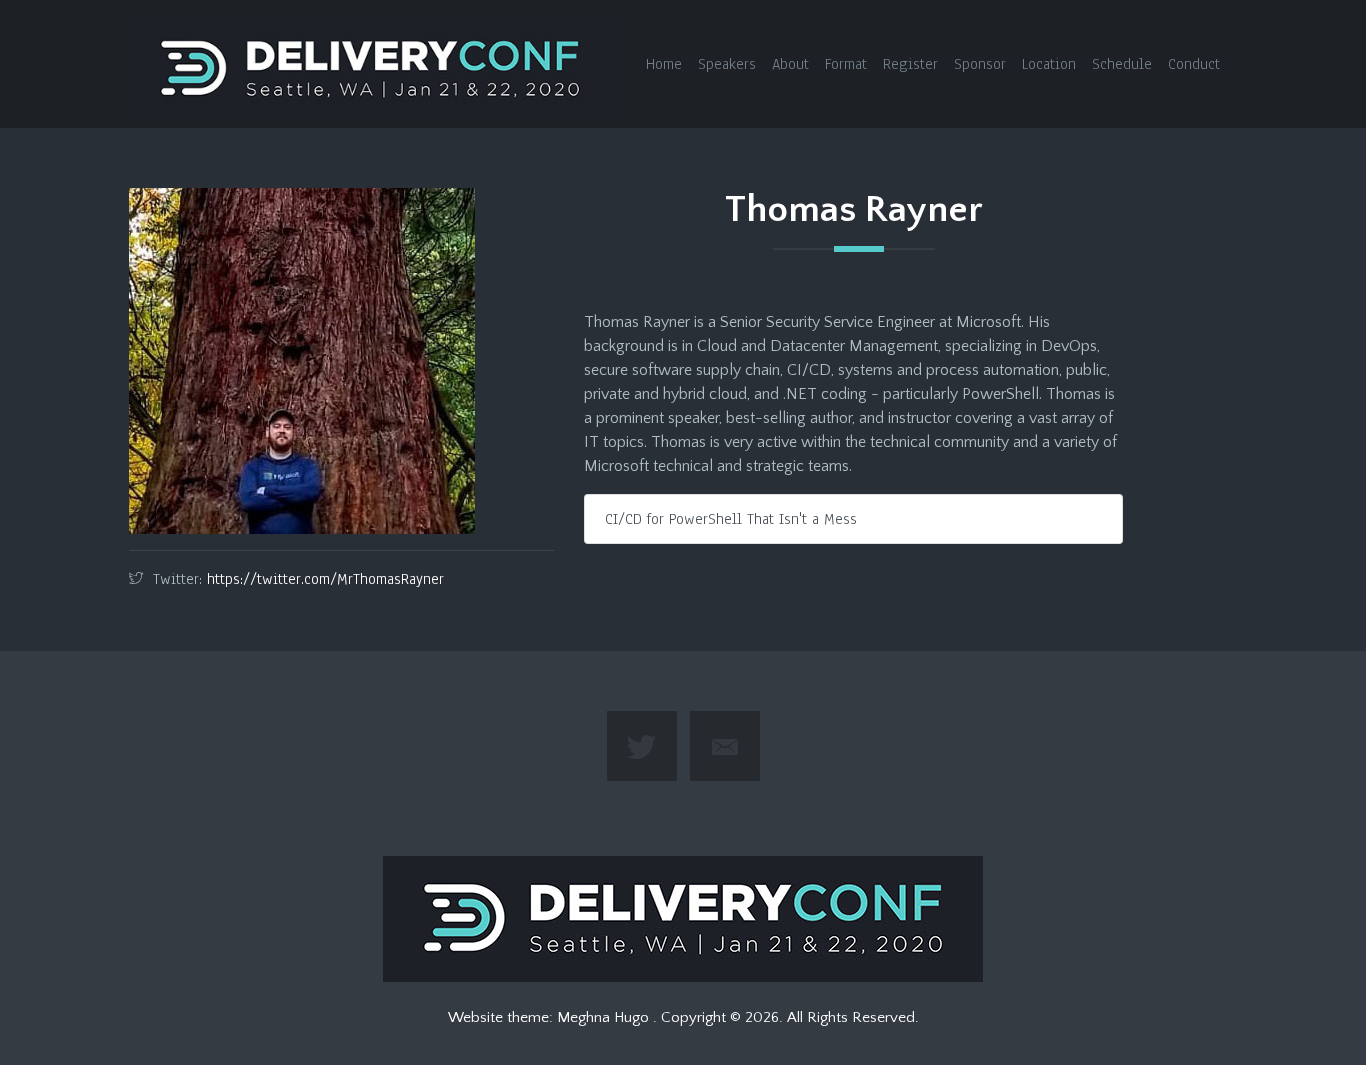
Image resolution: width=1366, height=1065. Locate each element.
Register (910, 64)
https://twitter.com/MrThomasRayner (325, 579)
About (790, 64)
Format (846, 64)
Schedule (1122, 64)
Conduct (1194, 64)
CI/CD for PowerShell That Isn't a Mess (731, 519)
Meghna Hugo (605, 1017)
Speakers (727, 64)
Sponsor (980, 64)
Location (1049, 64)
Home (664, 64)
